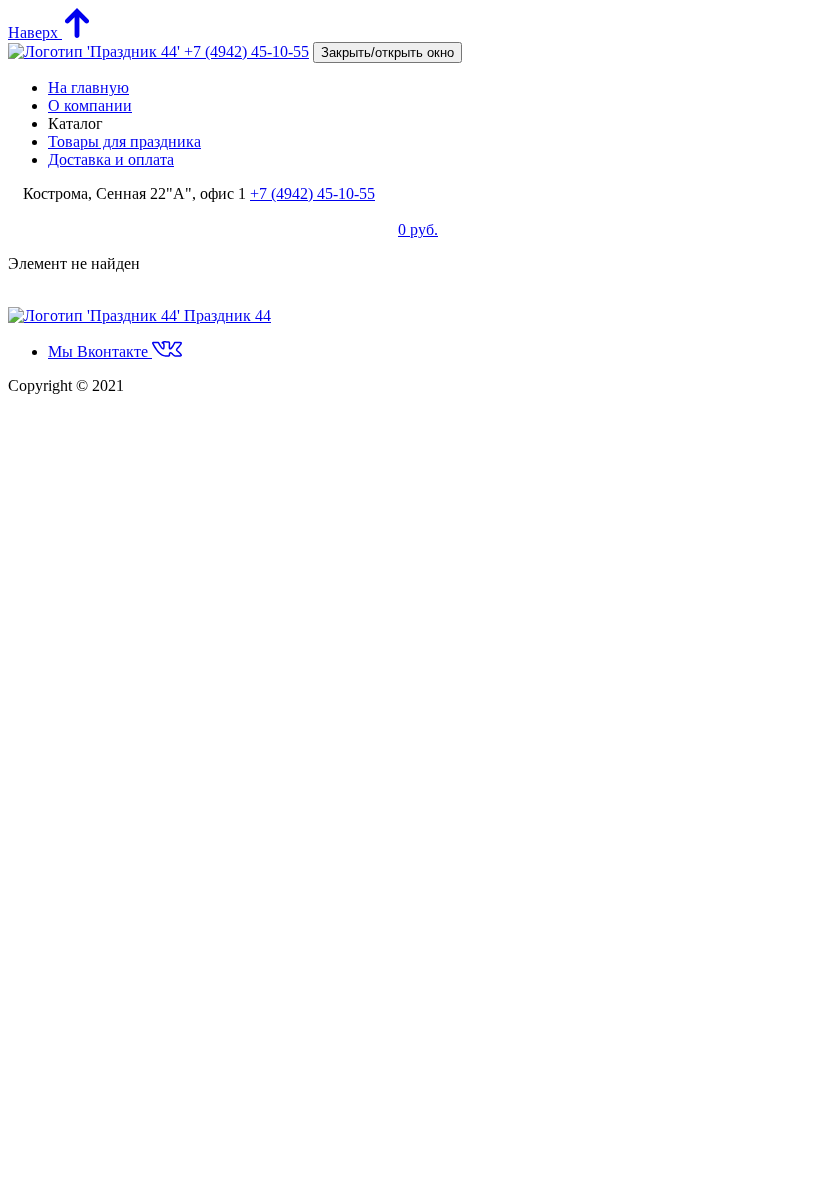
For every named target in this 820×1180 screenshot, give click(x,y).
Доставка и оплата (111, 159)
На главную (88, 87)
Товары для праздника (124, 141)
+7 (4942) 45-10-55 (246, 51)
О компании (90, 105)
